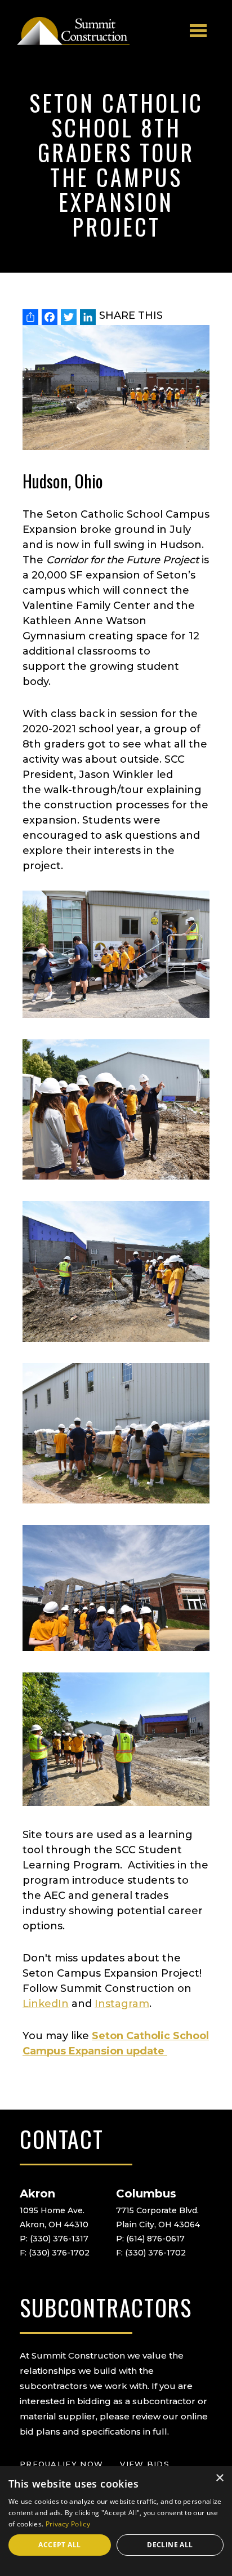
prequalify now (61, 2464)
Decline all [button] (170, 2545)
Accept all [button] (59, 2545)
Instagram (122, 2004)
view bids (145, 2464)
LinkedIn (46, 2004)
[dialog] (116, 2521)
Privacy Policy (68, 2524)
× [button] (219, 2478)
